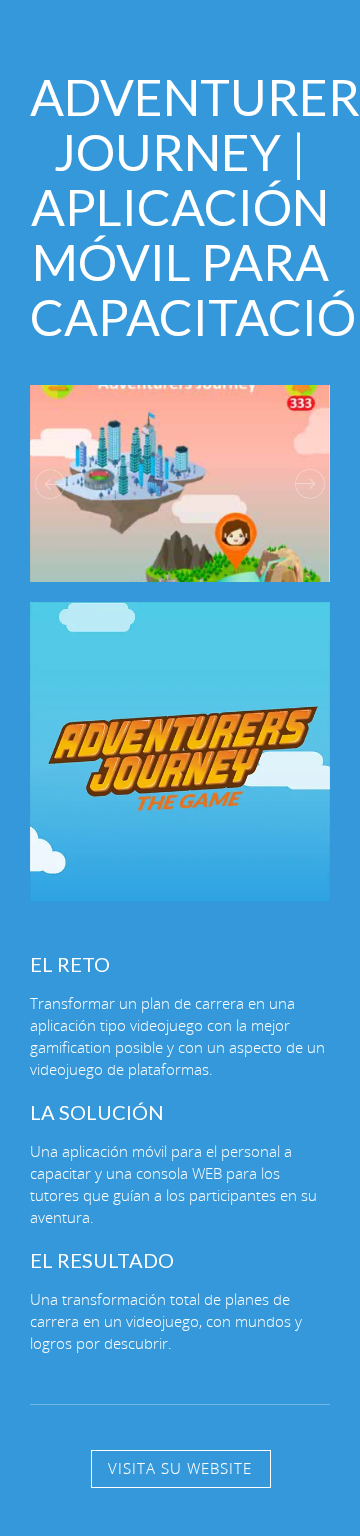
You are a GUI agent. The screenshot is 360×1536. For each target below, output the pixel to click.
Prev (50, 484)
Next (310, 484)
